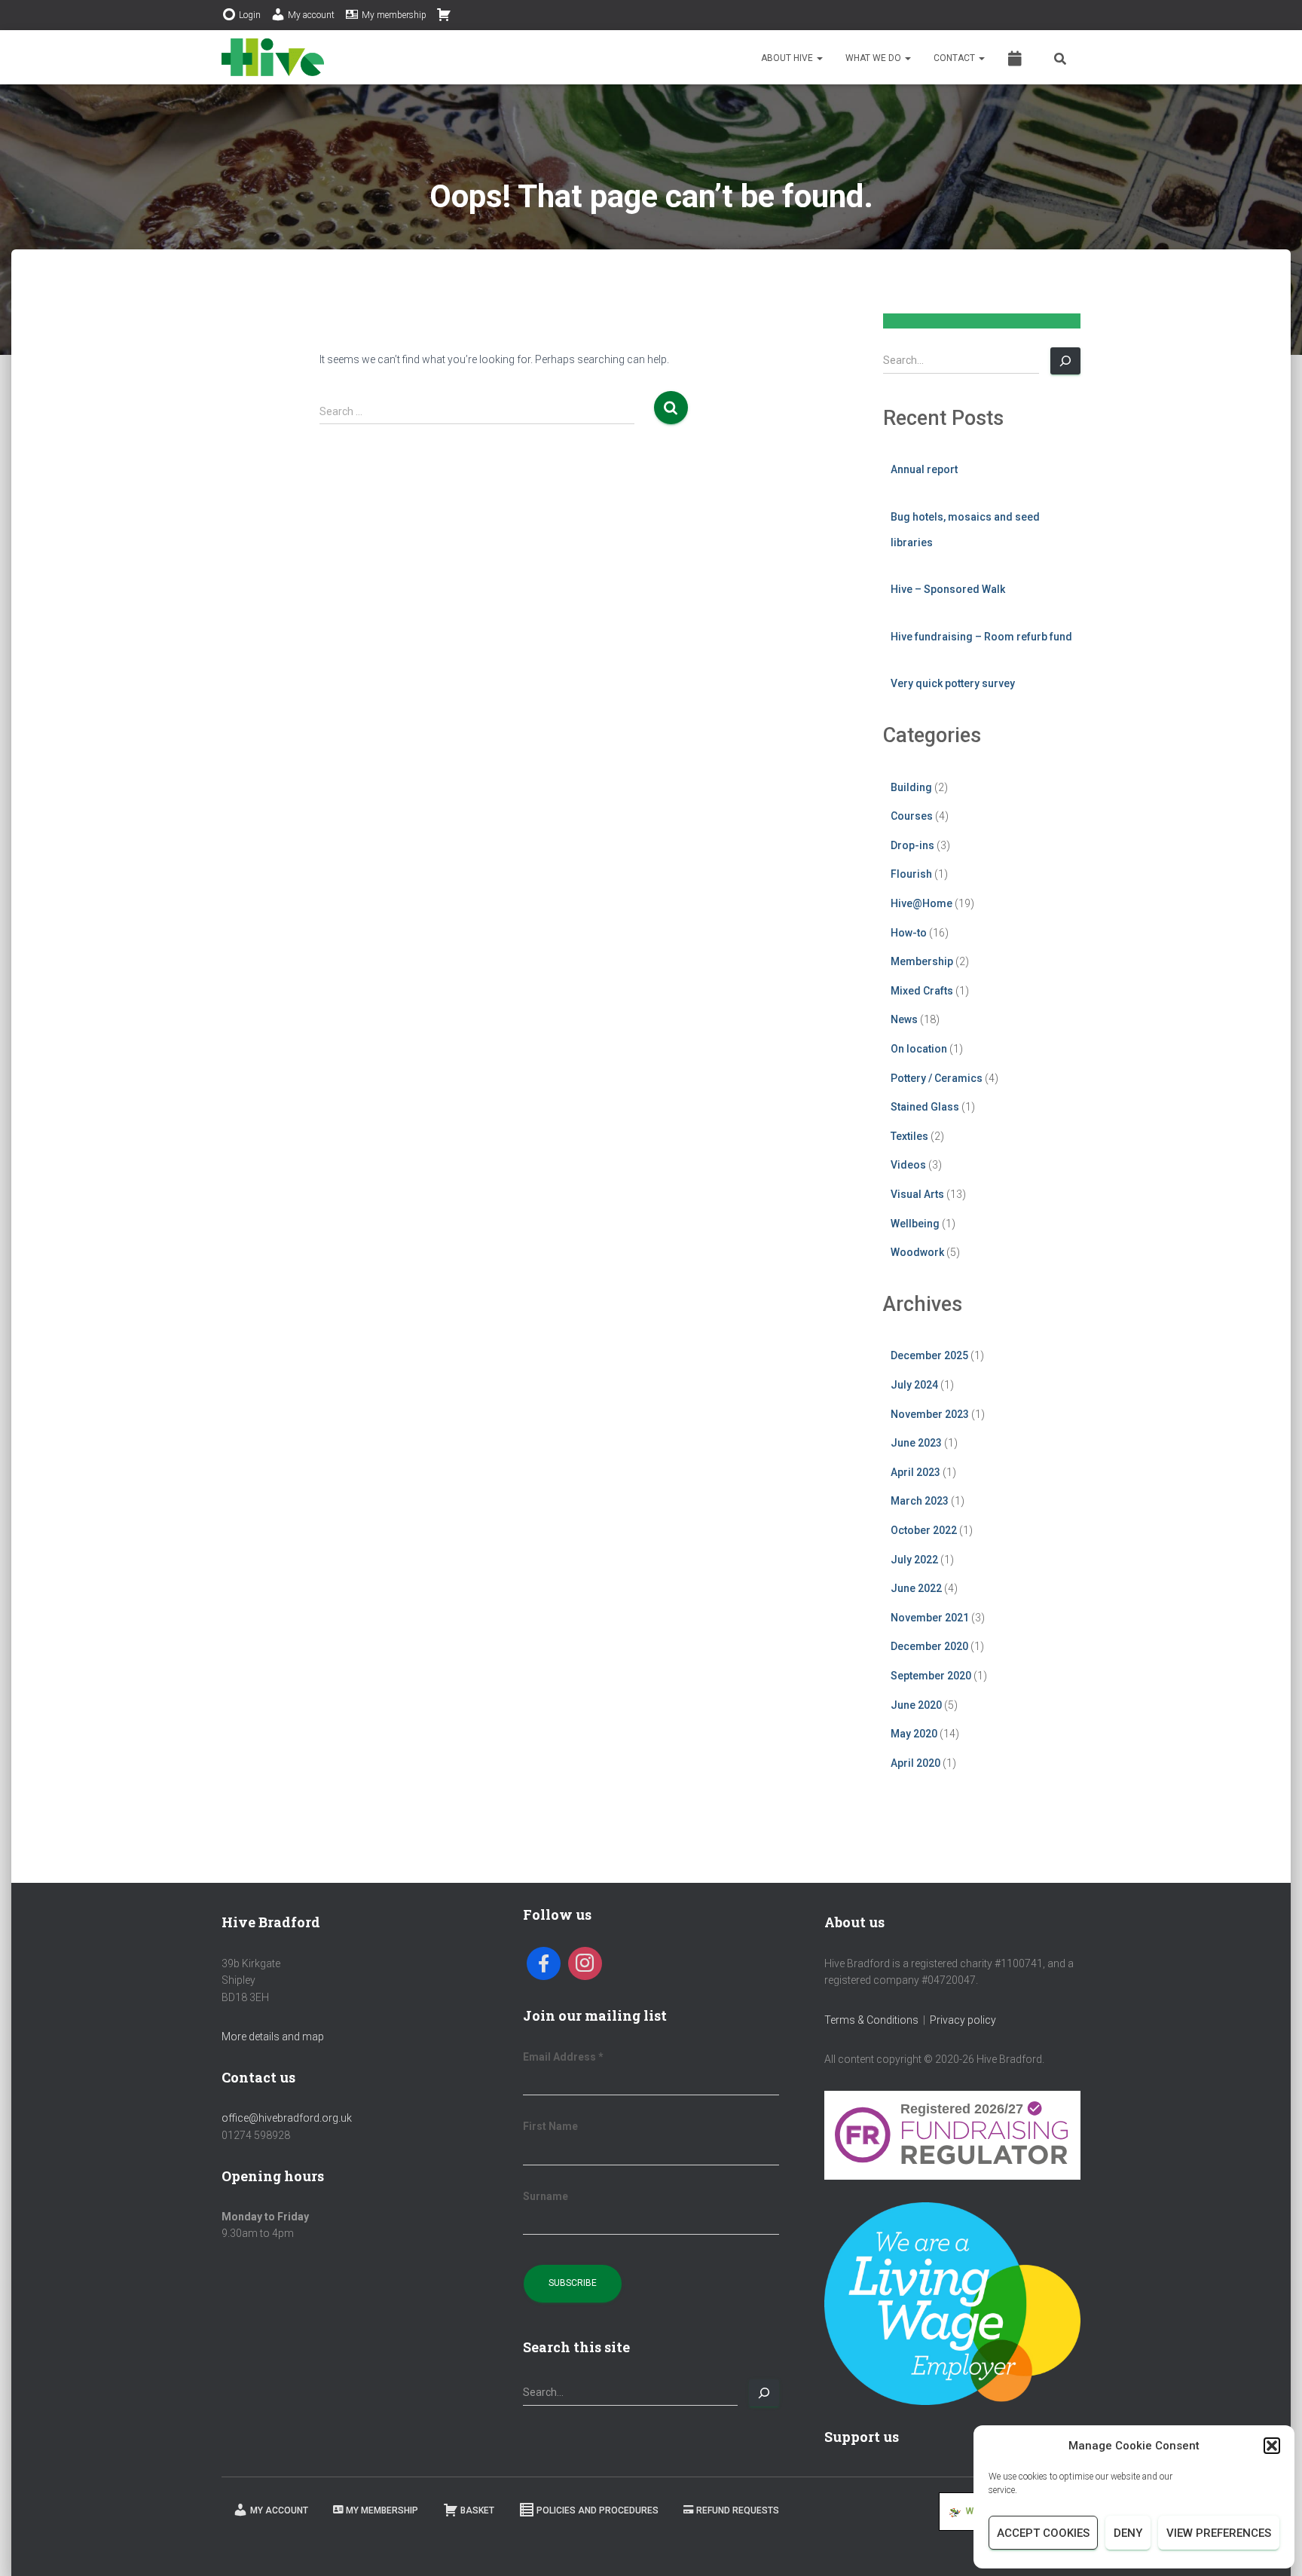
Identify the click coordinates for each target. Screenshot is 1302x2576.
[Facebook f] (544, 1964)
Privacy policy (963, 2020)
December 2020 (929, 1646)
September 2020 (931, 1676)
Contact (955, 58)
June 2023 (916, 1443)
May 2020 (914, 1734)
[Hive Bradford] (273, 57)
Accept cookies (1043, 2533)
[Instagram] (585, 1964)
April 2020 (915, 1763)
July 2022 (914, 1560)
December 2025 (929, 1355)
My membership (394, 15)
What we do (874, 58)
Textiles (909, 1136)
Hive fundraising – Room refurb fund (981, 637)
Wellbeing (915, 1224)
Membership (922, 961)
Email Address (563, 2057)
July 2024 (914, 1385)
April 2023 (915, 1472)
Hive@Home (921, 903)
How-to (909, 933)
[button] (1272, 2446)
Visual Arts (917, 1194)
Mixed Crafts (922, 991)
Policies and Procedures (598, 2510)
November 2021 (930, 1618)
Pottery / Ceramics (937, 1078)
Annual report (924, 469)
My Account (279, 2510)
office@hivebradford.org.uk (287, 2118)
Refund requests (738, 2510)
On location (919, 1049)
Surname (546, 2196)
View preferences (1219, 2533)
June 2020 (916, 1705)
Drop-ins (912, 845)
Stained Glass (925, 1107)
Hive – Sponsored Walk (948, 589)
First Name (550, 2126)
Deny (1128, 2533)
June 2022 (916, 1588)
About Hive (788, 58)
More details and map (273, 2037)
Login (250, 15)
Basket (477, 2510)
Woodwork (917, 1252)
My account (311, 15)
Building (911, 787)
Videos (908, 1165)
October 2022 (924, 1530)
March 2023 (920, 1501)
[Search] (1065, 361)
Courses (912, 816)
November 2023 (930, 1414)
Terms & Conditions (871, 2020)
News (904, 1019)
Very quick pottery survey (953, 683)
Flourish (911, 874)
